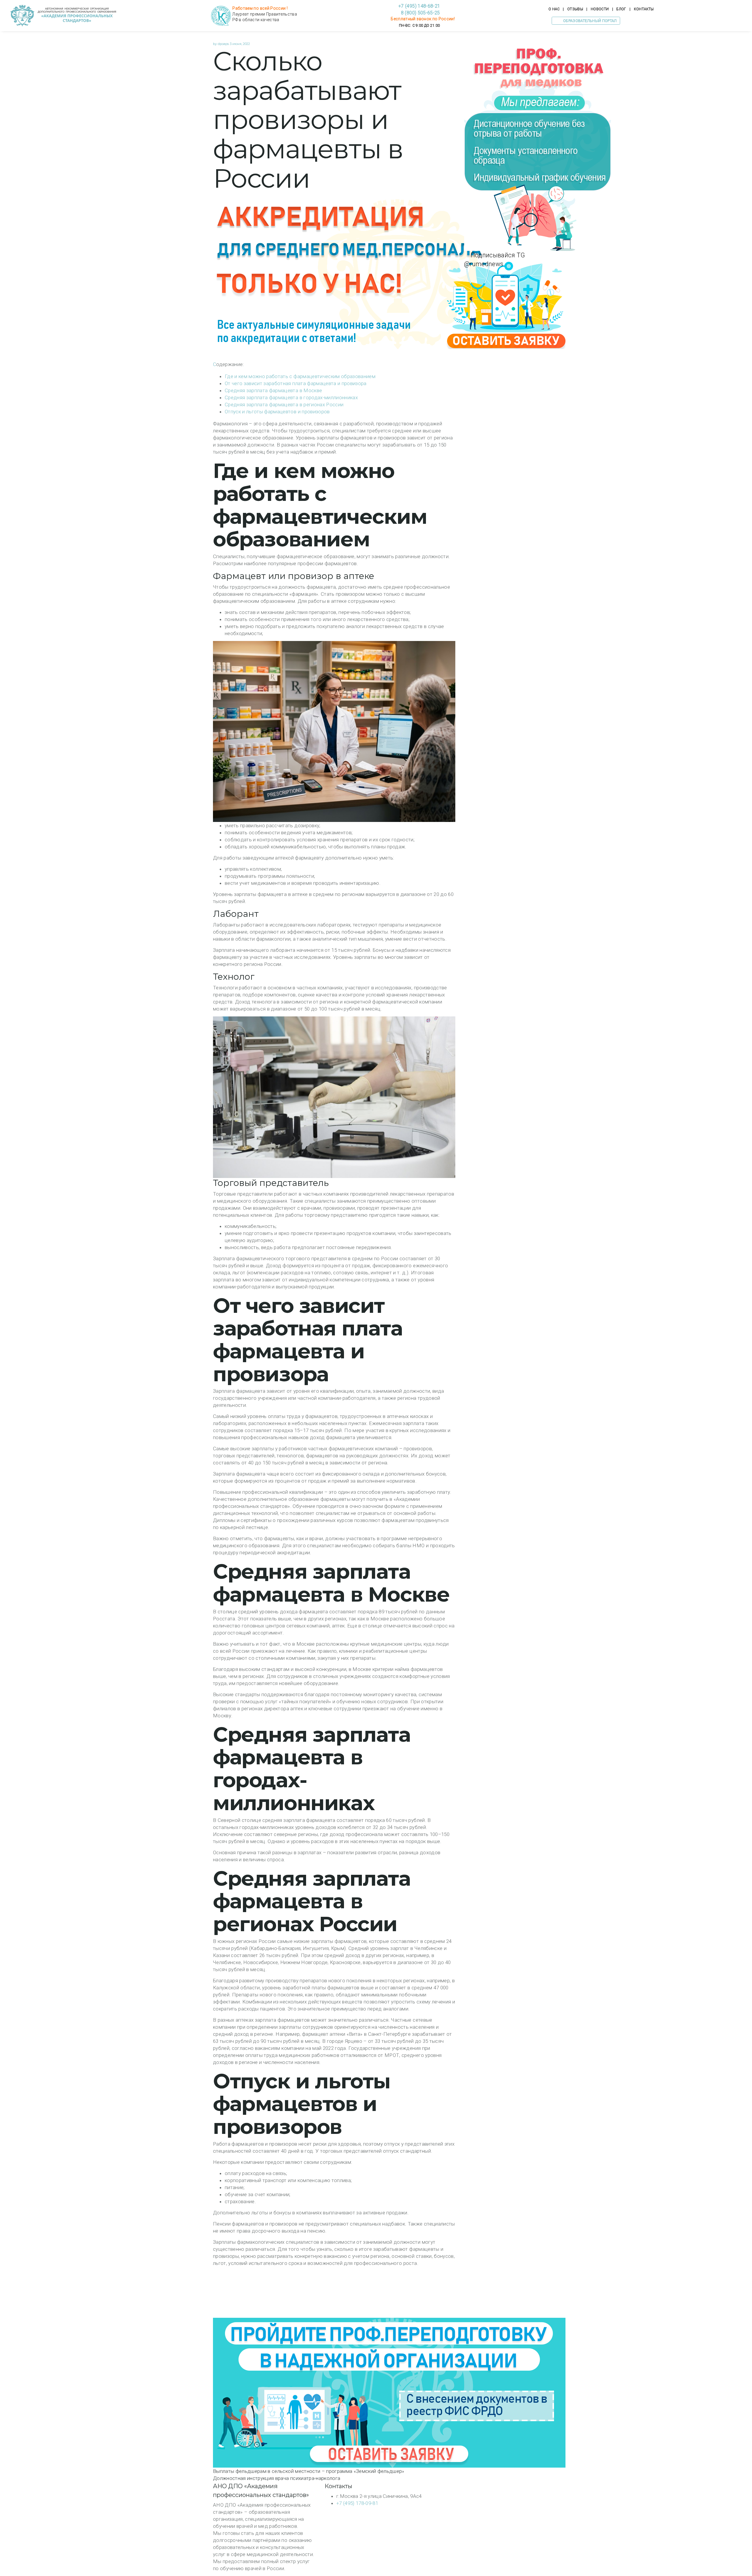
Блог (621, 9)
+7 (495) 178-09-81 (357, 2503)
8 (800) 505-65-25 (419, 13)
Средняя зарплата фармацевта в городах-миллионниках (291, 397)
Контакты (644, 9)
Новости (600, 9)
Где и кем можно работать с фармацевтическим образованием (300, 376)
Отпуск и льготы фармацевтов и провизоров (277, 412)
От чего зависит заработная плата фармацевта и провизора (296, 383)
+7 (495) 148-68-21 (419, 6)
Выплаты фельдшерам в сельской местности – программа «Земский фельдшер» (309, 2471)
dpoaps (223, 44)
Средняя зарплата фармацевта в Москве (273, 390)
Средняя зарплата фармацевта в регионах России (284, 405)
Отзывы (575, 9)
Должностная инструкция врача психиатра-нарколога (277, 2478)
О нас (554, 9)
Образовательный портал (590, 21)
